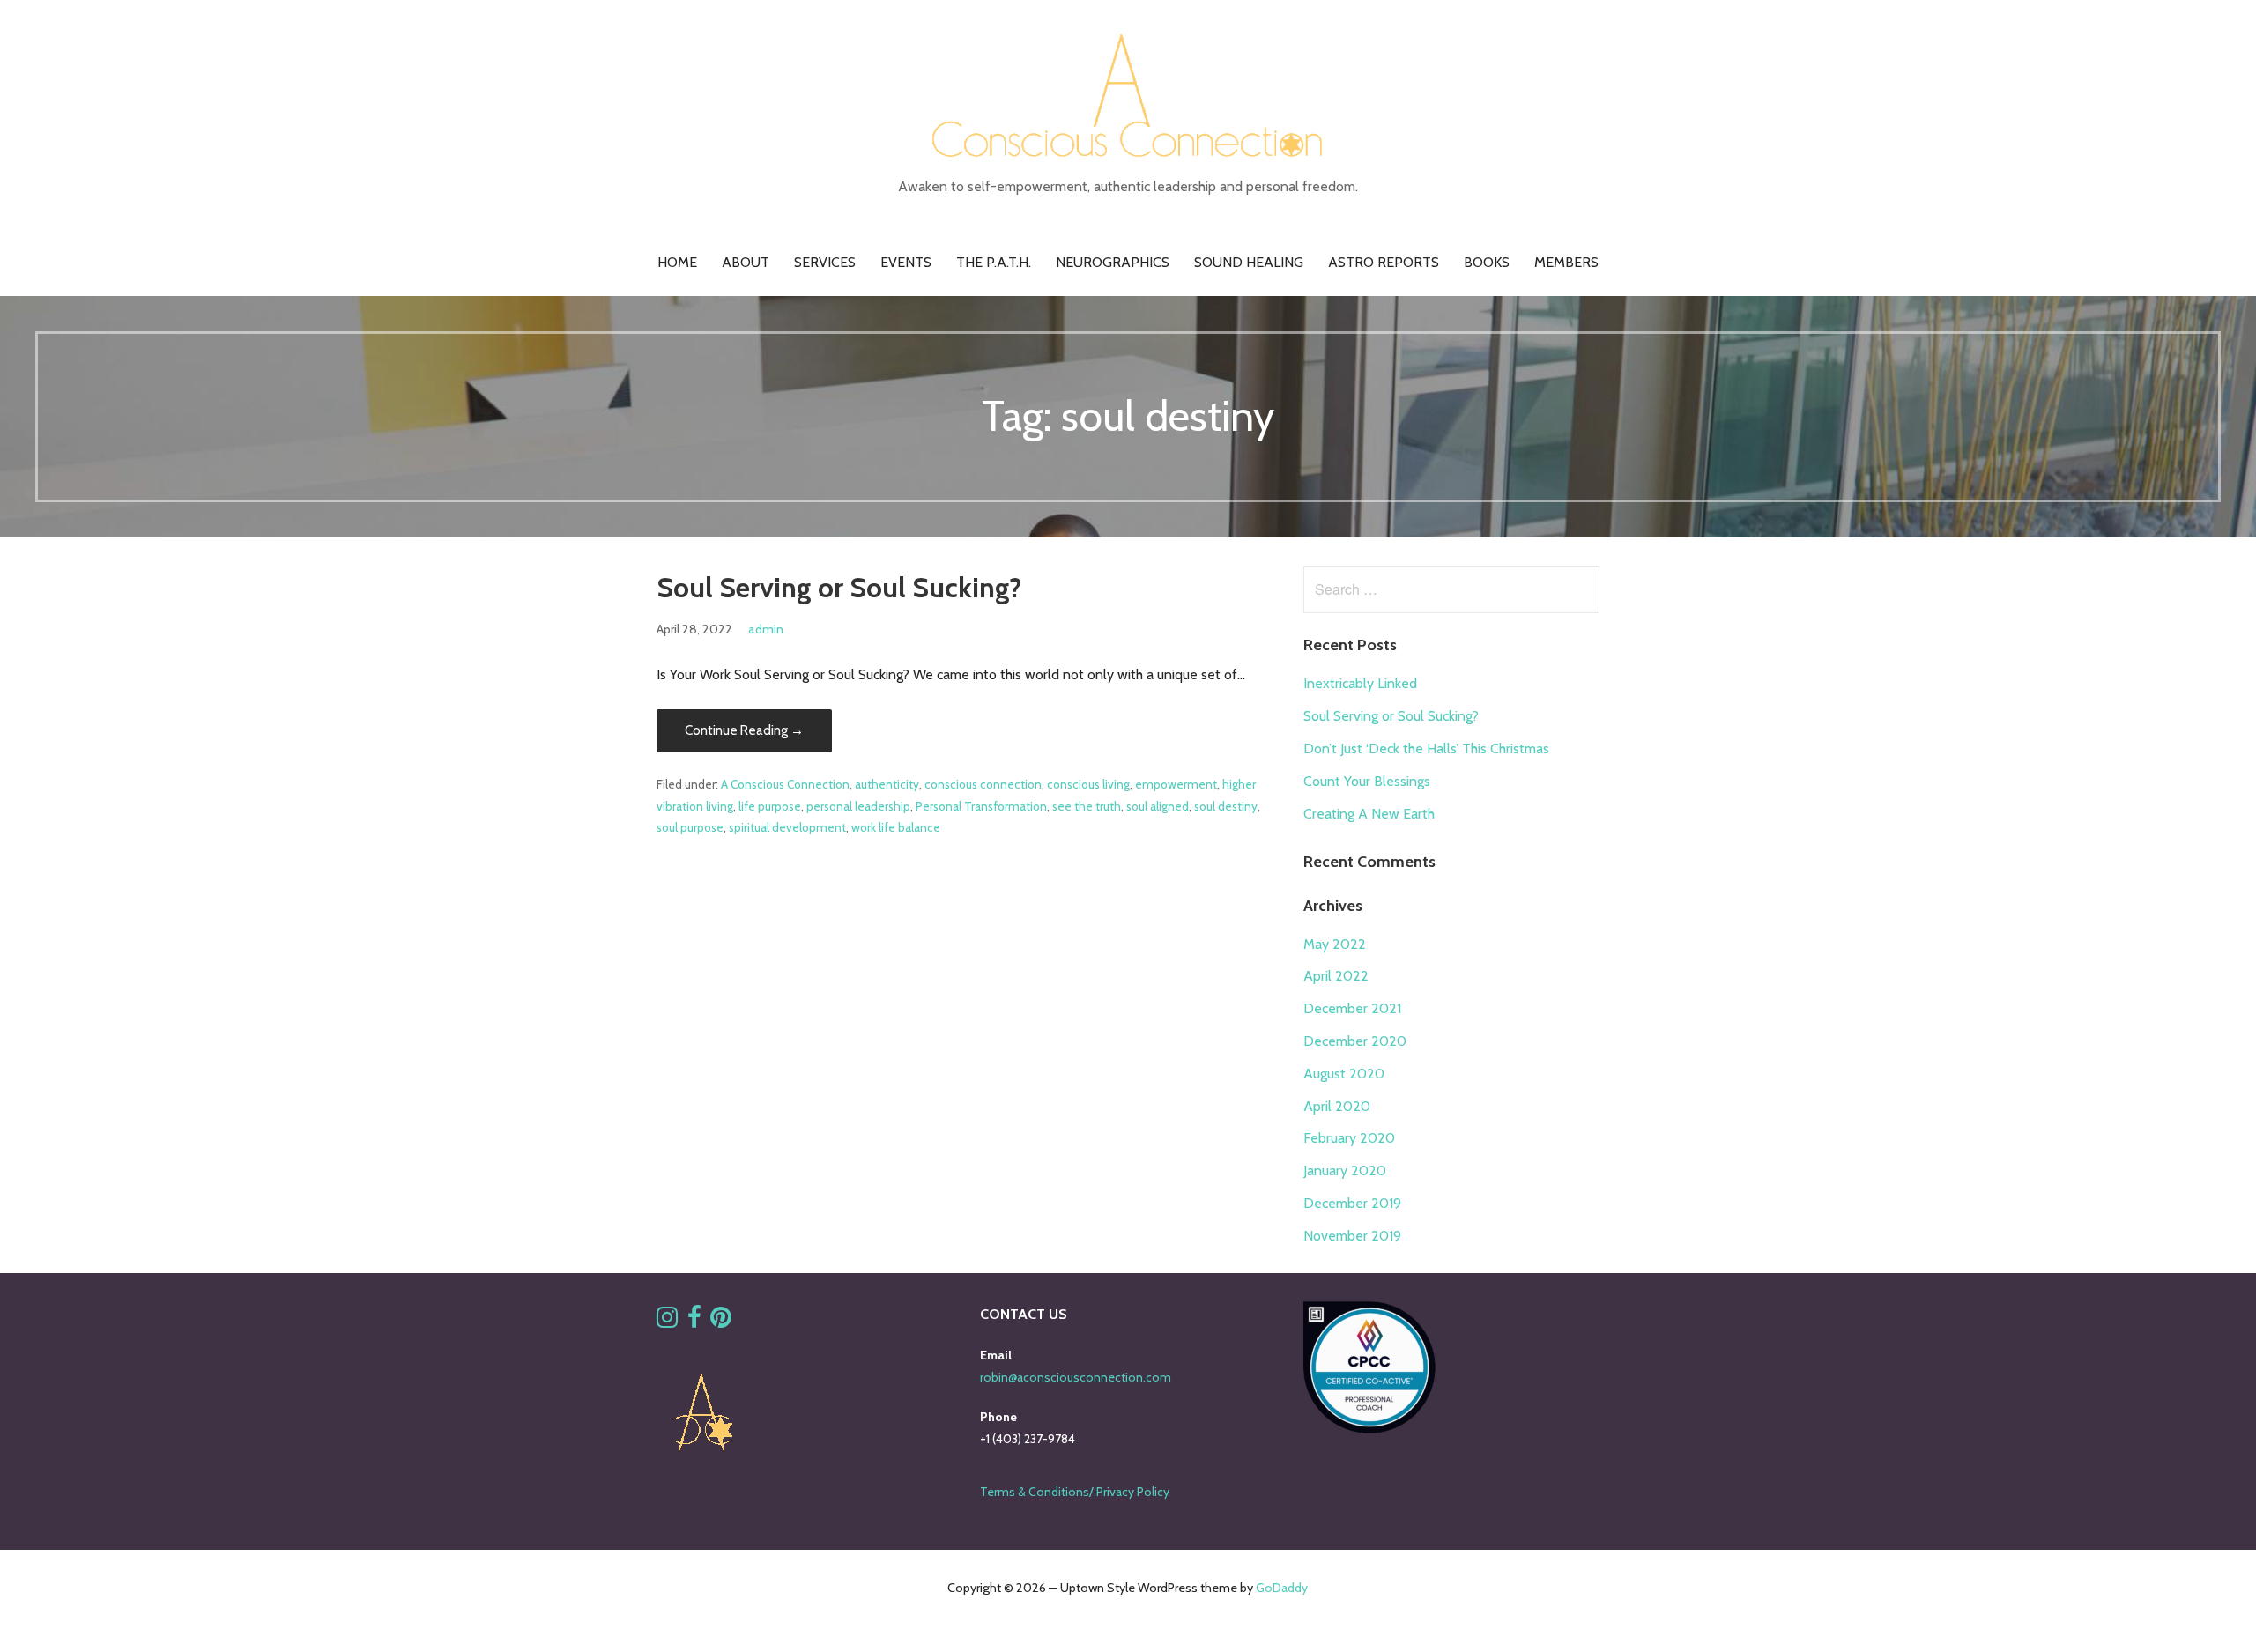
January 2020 (1345, 1170)
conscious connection (983, 784)
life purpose (770, 806)
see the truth (1087, 806)
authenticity (887, 784)
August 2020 (1344, 1074)
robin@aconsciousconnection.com (1076, 1377)
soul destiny (1226, 806)
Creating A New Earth (1369, 814)
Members (1566, 262)
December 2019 (1352, 1203)
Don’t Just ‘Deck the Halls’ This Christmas (1426, 748)
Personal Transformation (981, 806)
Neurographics (1113, 262)
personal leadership (858, 806)
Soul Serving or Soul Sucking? (839, 587)
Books (1487, 262)
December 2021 (1352, 1008)
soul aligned (1158, 806)
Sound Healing (1249, 262)
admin (766, 629)
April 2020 (1337, 1106)
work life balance (896, 827)
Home (677, 262)
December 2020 (1355, 1041)
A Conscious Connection (785, 784)
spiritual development (787, 827)
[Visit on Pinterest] (721, 1322)
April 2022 (1336, 976)
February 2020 (1349, 1138)
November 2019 (1352, 1236)
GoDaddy (1282, 1588)
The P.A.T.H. (994, 262)
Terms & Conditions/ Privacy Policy (1075, 1492)
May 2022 (1335, 944)
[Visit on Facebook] (694, 1322)
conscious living (1088, 784)
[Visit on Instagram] (667, 1322)
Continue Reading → (744, 730)
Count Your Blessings (1367, 781)
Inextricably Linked (1360, 683)
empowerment (1176, 784)
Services (825, 262)
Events (906, 262)
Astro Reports (1384, 262)
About (746, 262)
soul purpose (690, 827)
